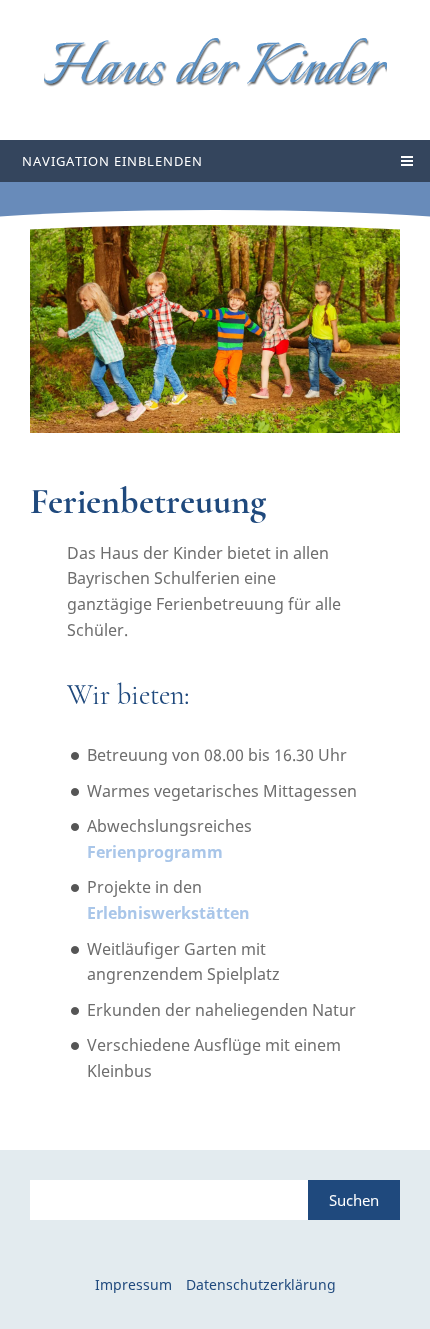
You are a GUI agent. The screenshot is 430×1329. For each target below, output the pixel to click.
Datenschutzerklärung (261, 1284)
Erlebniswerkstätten (168, 913)
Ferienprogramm (155, 852)
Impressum (133, 1284)
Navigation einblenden (112, 161)
